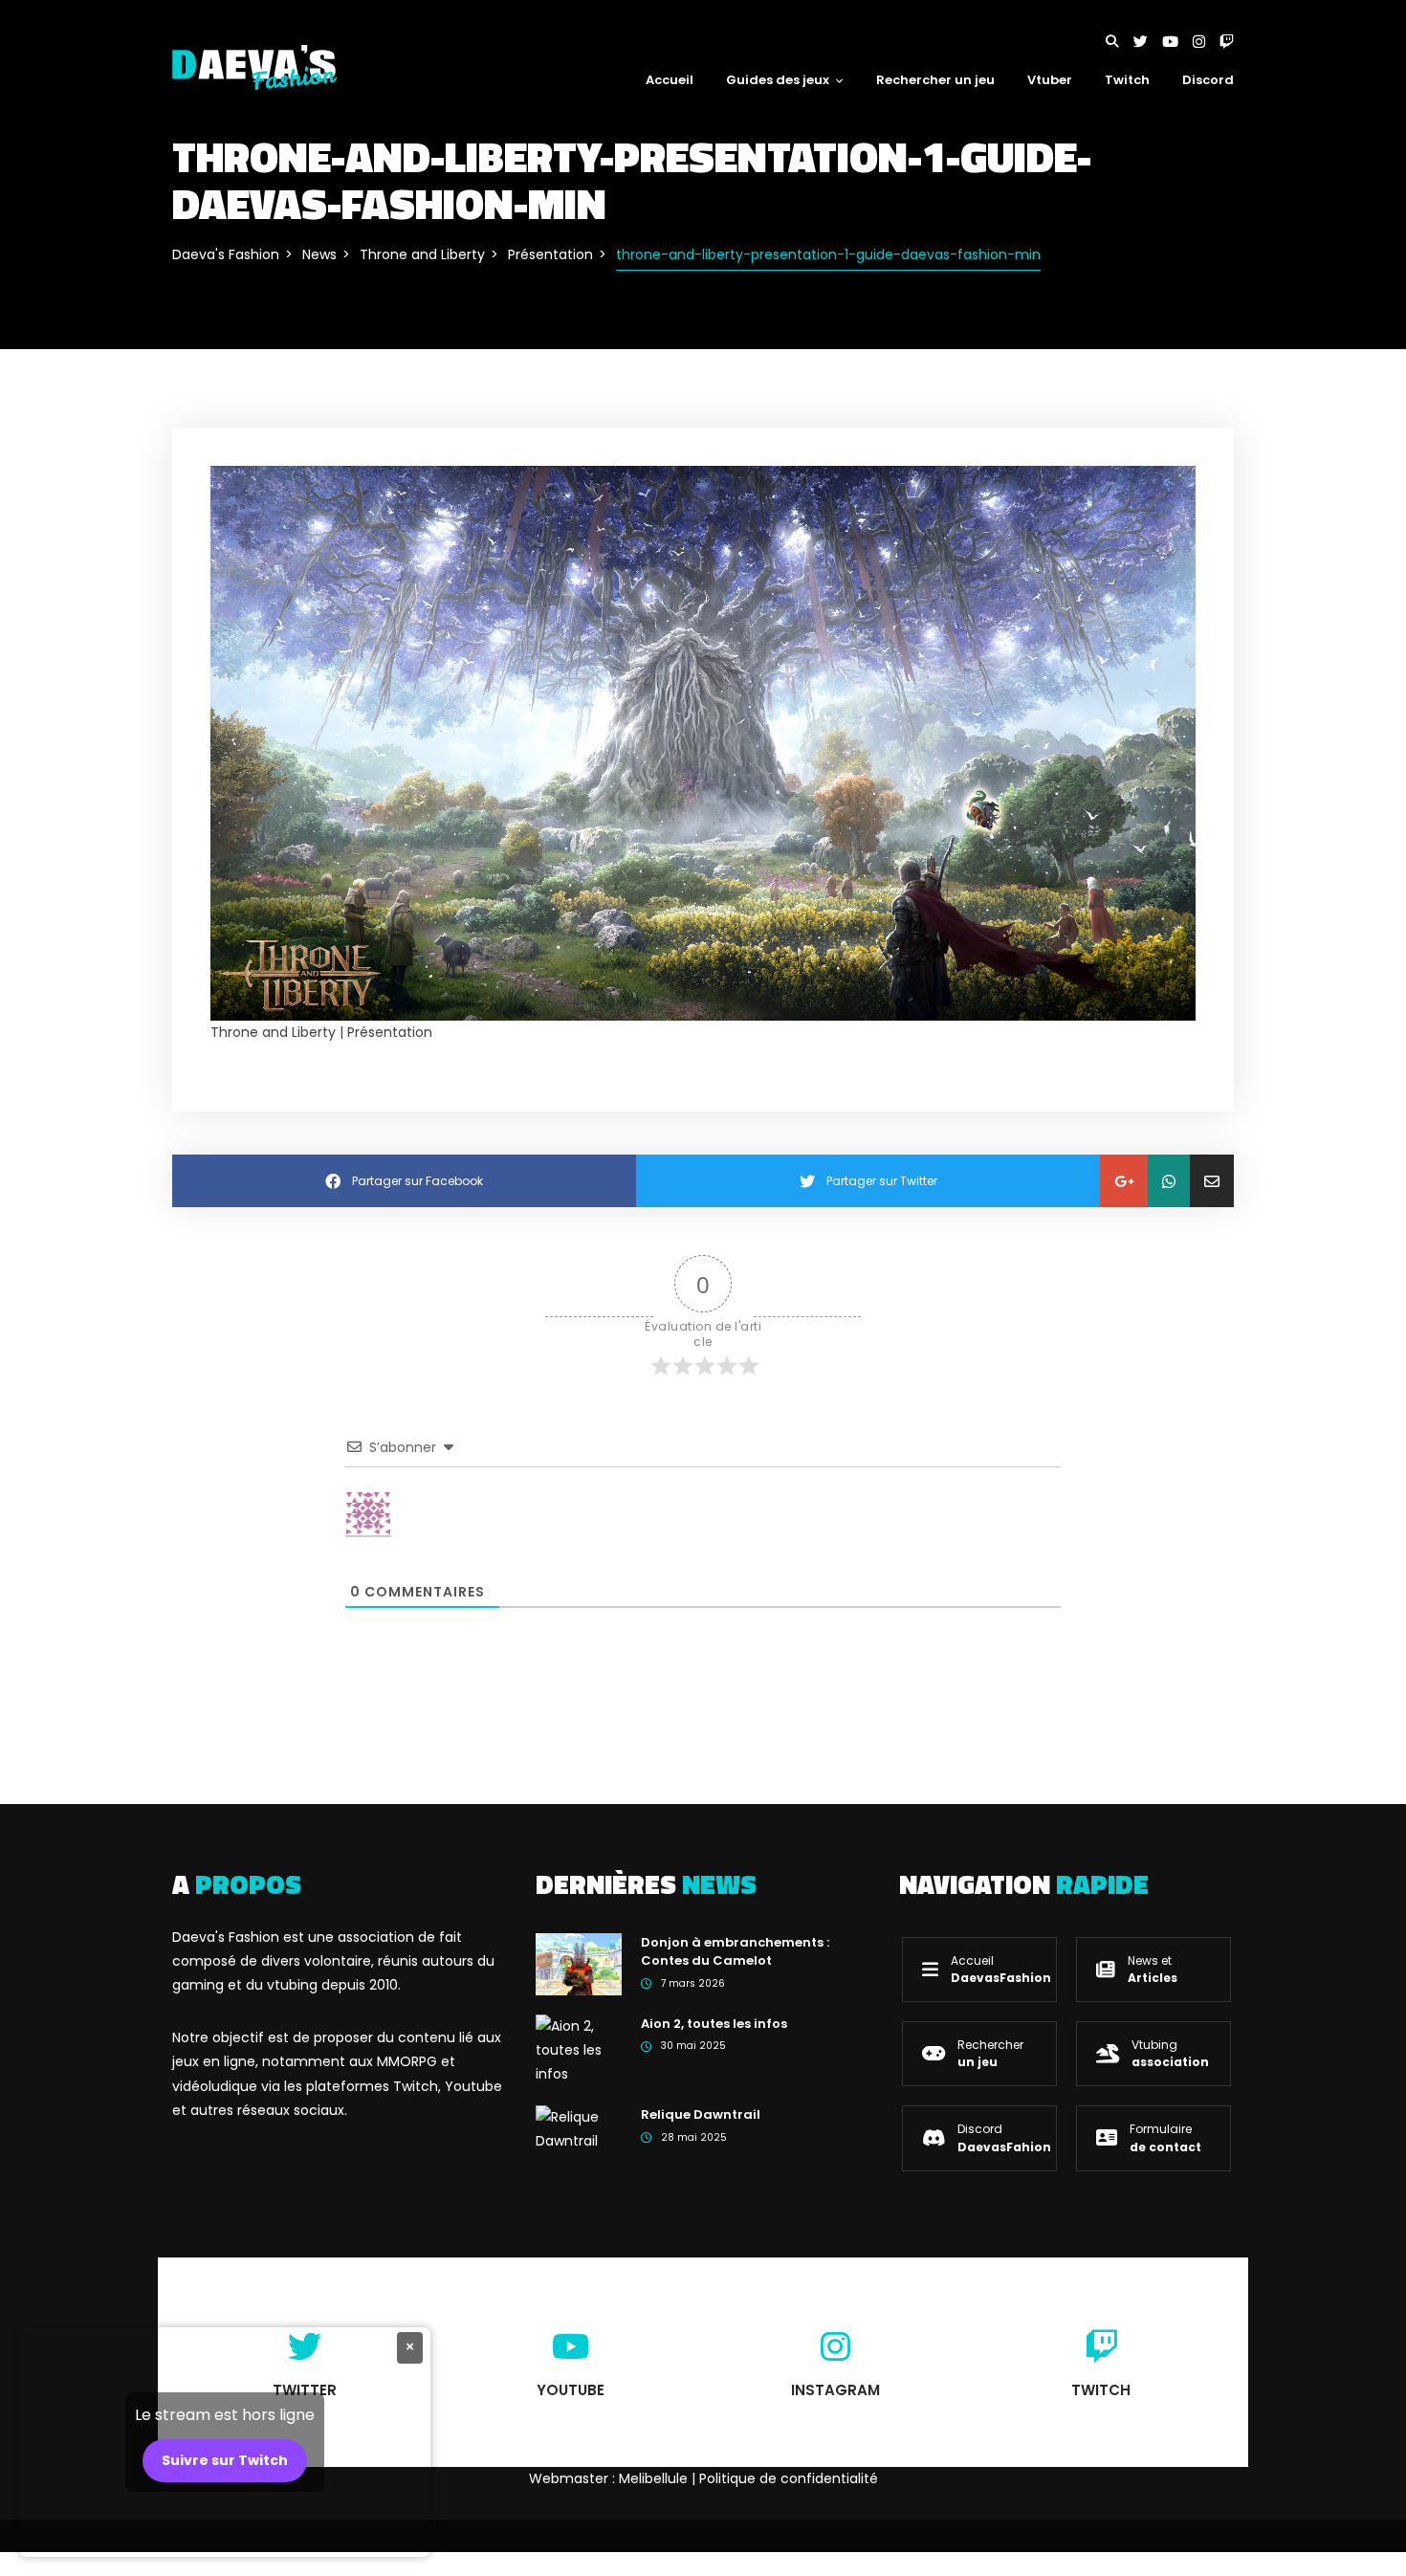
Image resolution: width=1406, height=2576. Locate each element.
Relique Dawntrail (701, 2114)
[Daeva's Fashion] (254, 66)
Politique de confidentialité (789, 2478)
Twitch (1127, 80)
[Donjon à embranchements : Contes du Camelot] (579, 1963)
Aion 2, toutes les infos (714, 2024)
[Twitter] (1148, 42)
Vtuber (1050, 80)
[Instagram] (1206, 42)
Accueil (670, 80)
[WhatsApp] (1169, 1181)
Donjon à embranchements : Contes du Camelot (735, 1952)
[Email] (1212, 1181)
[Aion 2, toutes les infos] (579, 2049)
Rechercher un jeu (935, 80)
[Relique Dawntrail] (579, 2128)
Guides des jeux (778, 80)
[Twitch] (1227, 42)
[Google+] (1124, 1181)
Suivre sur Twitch (225, 2460)
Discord (1208, 80)
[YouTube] (1177, 42)
